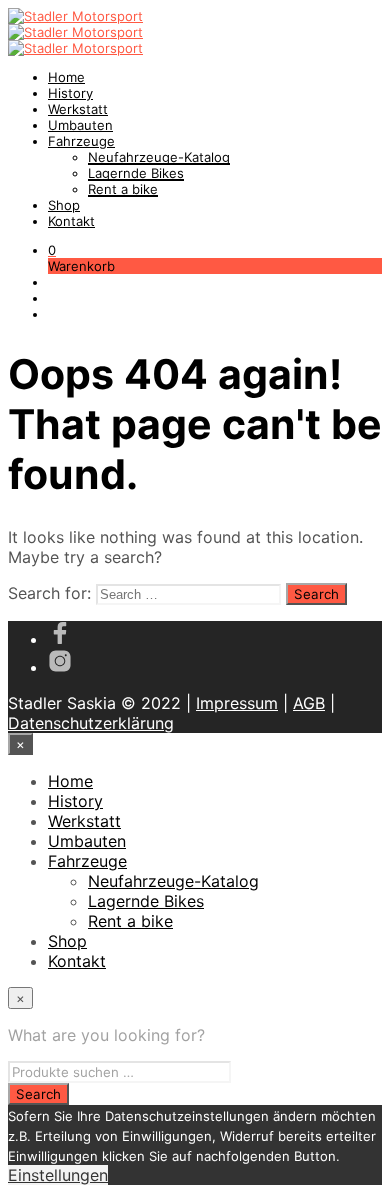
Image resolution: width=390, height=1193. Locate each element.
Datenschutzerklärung (91, 723)
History (70, 93)
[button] (52, 250)
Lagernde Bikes (136, 173)
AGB (309, 703)
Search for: (49, 593)
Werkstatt (78, 109)
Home (66, 77)
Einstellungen (58, 1175)
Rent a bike (123, 189)
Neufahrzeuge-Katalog (159, 157)
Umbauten (80, 125)
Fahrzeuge (81, 141)
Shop (64, 205)
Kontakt (71, 221)
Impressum (237, 703)
